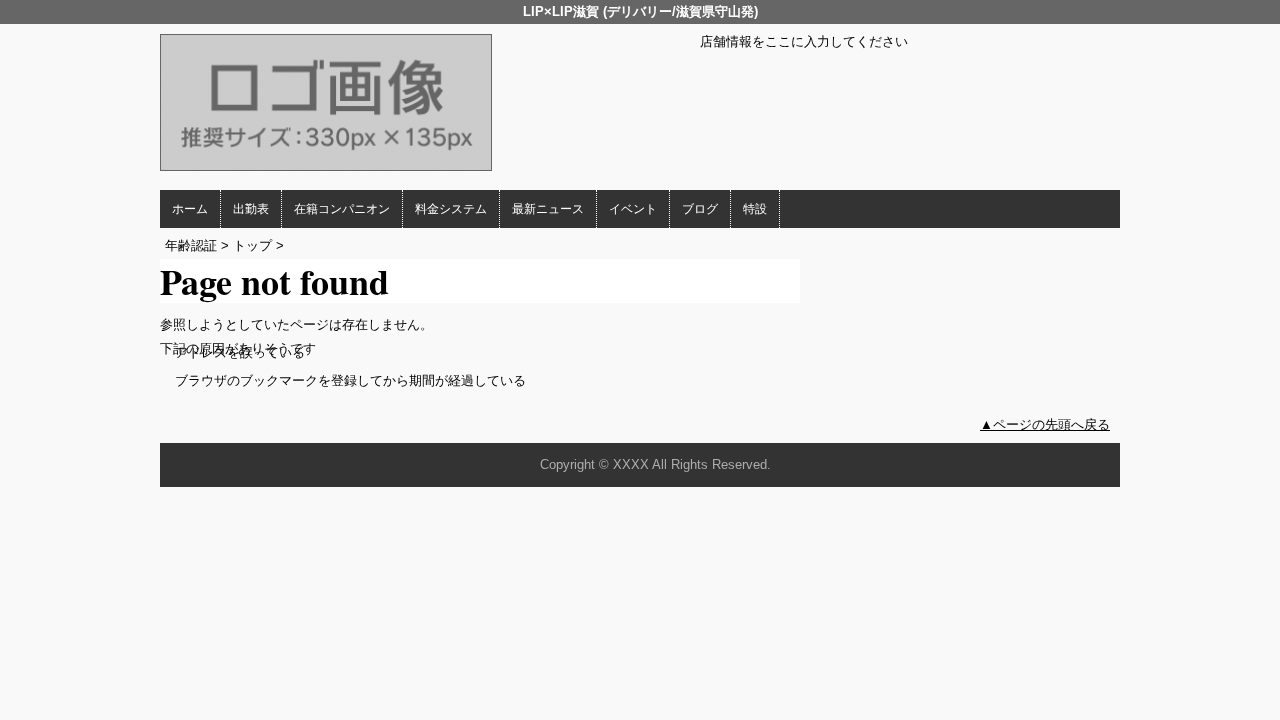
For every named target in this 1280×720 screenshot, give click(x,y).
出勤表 (251, 209)
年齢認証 (191, 245)
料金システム (451, 209)
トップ (252, 245)
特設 (755, 209)
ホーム (190, 209)
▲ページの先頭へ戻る (1045, 424)
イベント (633, 209)
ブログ (700, 209)
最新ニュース (548, 209)
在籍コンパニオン (342, 209)
